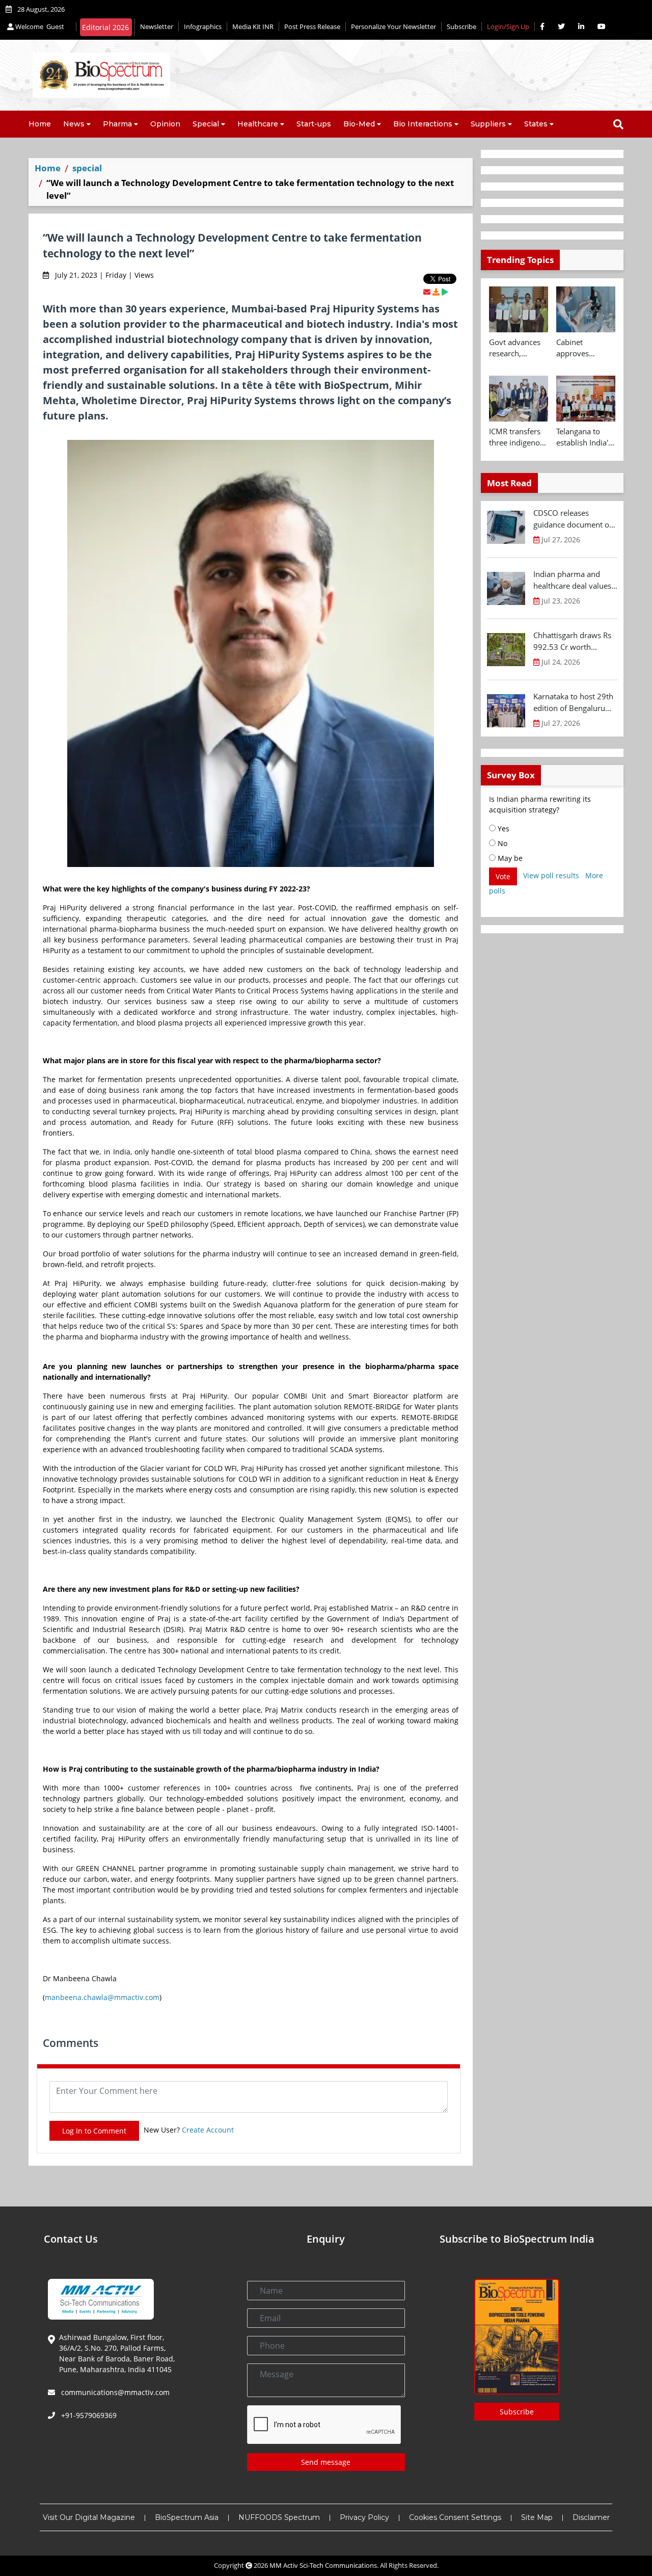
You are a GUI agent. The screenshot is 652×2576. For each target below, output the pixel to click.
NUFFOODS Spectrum (279, 2517)
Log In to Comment (94, 2131)
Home (40, 124)
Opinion (165, 124)
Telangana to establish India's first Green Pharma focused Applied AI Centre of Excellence (585, 437)
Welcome (39, 27)
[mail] (427, 292)
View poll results (551, 875)
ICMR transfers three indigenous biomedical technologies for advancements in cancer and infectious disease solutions (519, 437)
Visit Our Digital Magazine (89, 2517)
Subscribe (461, 27)
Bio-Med (359, 124)
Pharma (117, 124)
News (74, 124)
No (501, 843)
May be (509, 858)
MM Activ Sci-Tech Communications (323, 2565)
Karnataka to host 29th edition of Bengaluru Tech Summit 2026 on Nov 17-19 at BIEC (573, 702)
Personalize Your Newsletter (393, 27)
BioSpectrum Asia (187, 2517)
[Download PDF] (436, 292)
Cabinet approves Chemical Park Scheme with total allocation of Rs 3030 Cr (582, 348)
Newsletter (157, 27)
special (87, 168)
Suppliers (488, 124)
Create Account (208, 2130)
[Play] (445, 292)
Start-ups (314, 124)
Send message (326, 2462)
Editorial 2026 (105, 27)
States (536, 124)
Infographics (203, 27)
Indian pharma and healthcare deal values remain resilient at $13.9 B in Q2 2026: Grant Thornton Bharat (573, 580)
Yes (502, 829)
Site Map (537, 2517)
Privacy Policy (364, 2517)
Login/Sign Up (508, 27)
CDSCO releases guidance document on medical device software (574, 519)
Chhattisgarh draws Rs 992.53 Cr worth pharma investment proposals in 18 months (575, 641)
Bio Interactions (423, 124)
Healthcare (258, 124)
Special (206, 124)
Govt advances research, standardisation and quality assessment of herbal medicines (516, 348)
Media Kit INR (253, 27)
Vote (503, 876)
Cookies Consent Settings (455, 2517)
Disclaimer (591, 2517)
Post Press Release (312, 27)
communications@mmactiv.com (114, 2392)
